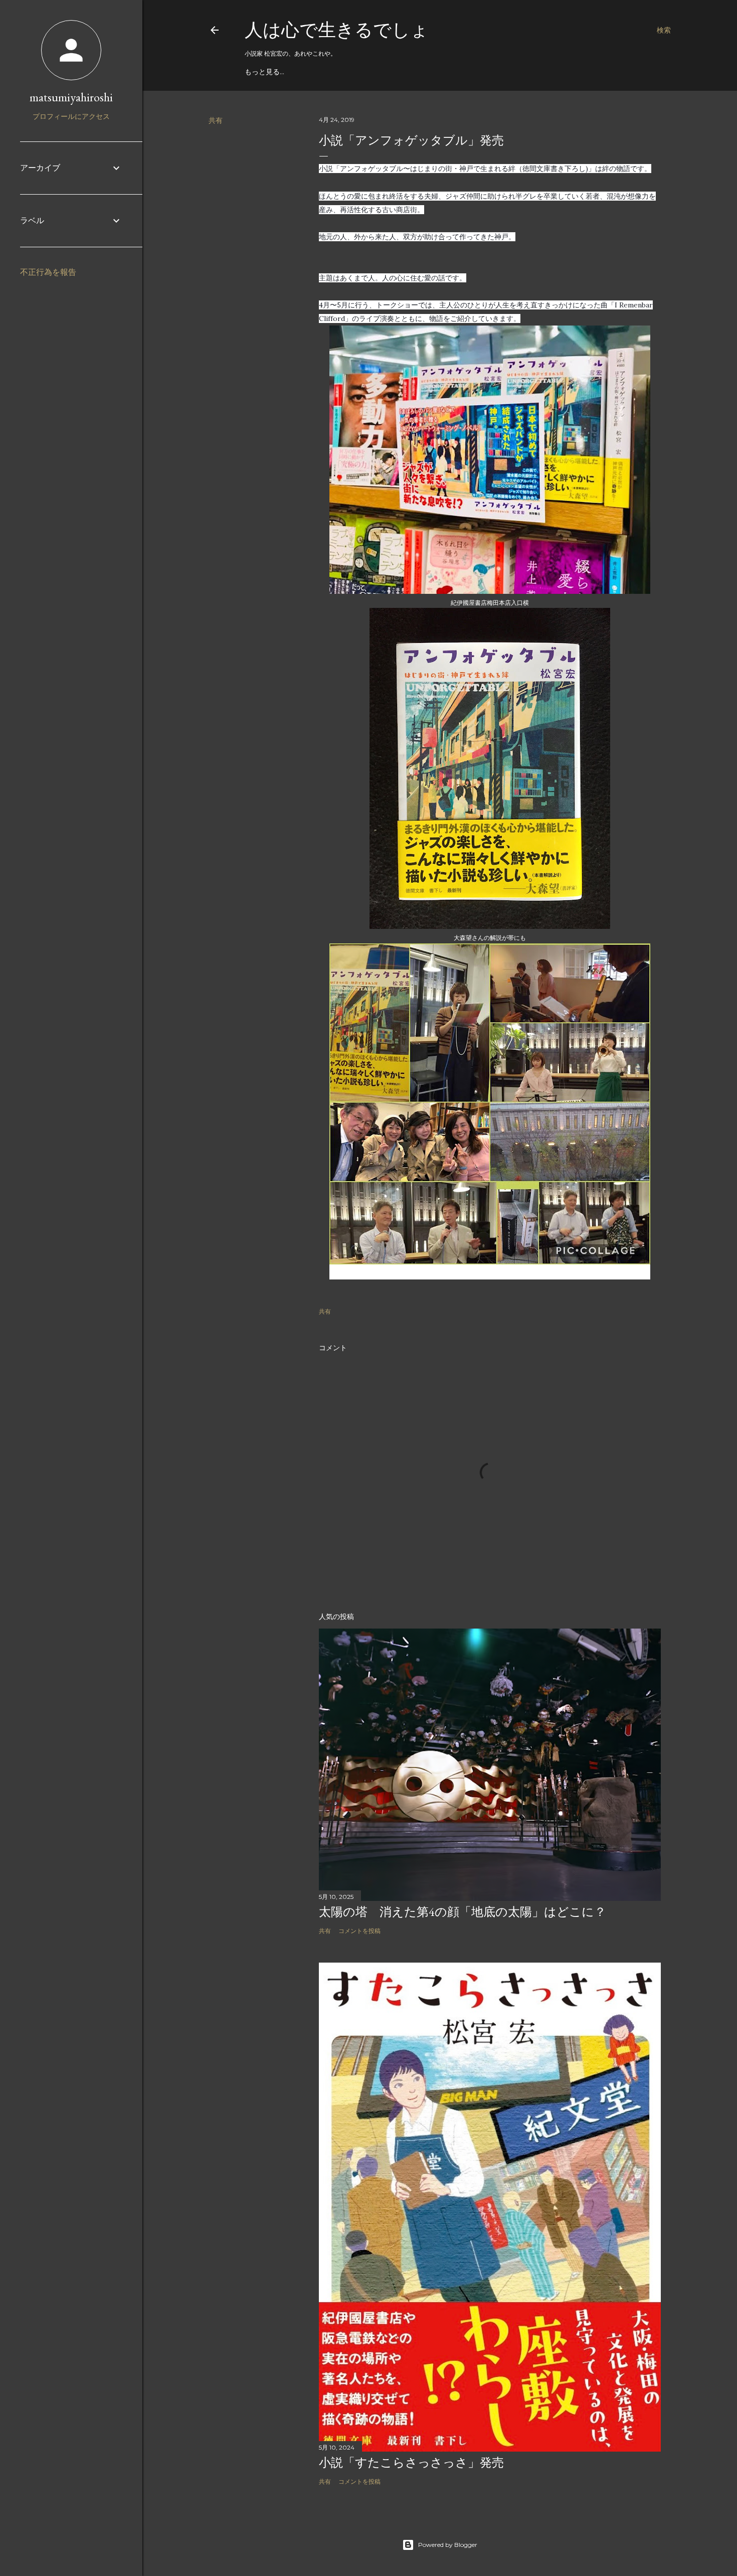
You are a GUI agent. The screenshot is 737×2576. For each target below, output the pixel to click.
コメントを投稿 (359, 1931)
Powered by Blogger (448, 2545)
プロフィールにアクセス (71, 116)
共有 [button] (216, 120)
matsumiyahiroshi (71, 97)
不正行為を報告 (48, 272)
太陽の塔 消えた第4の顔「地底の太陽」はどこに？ (463, 1912)
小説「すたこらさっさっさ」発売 (411, 2462)
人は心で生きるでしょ (337, 30)
